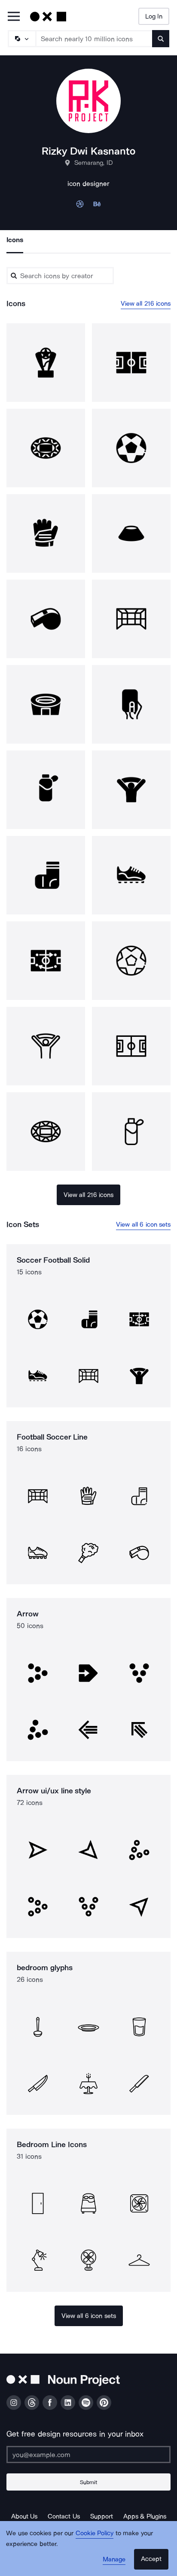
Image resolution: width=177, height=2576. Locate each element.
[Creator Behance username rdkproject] (97, 206)
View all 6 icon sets (143, 1224)
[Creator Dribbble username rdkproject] (80, 206)
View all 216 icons (146, 304)
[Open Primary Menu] (14, 17)
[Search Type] (21, 39)
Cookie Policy (95, 2533)
